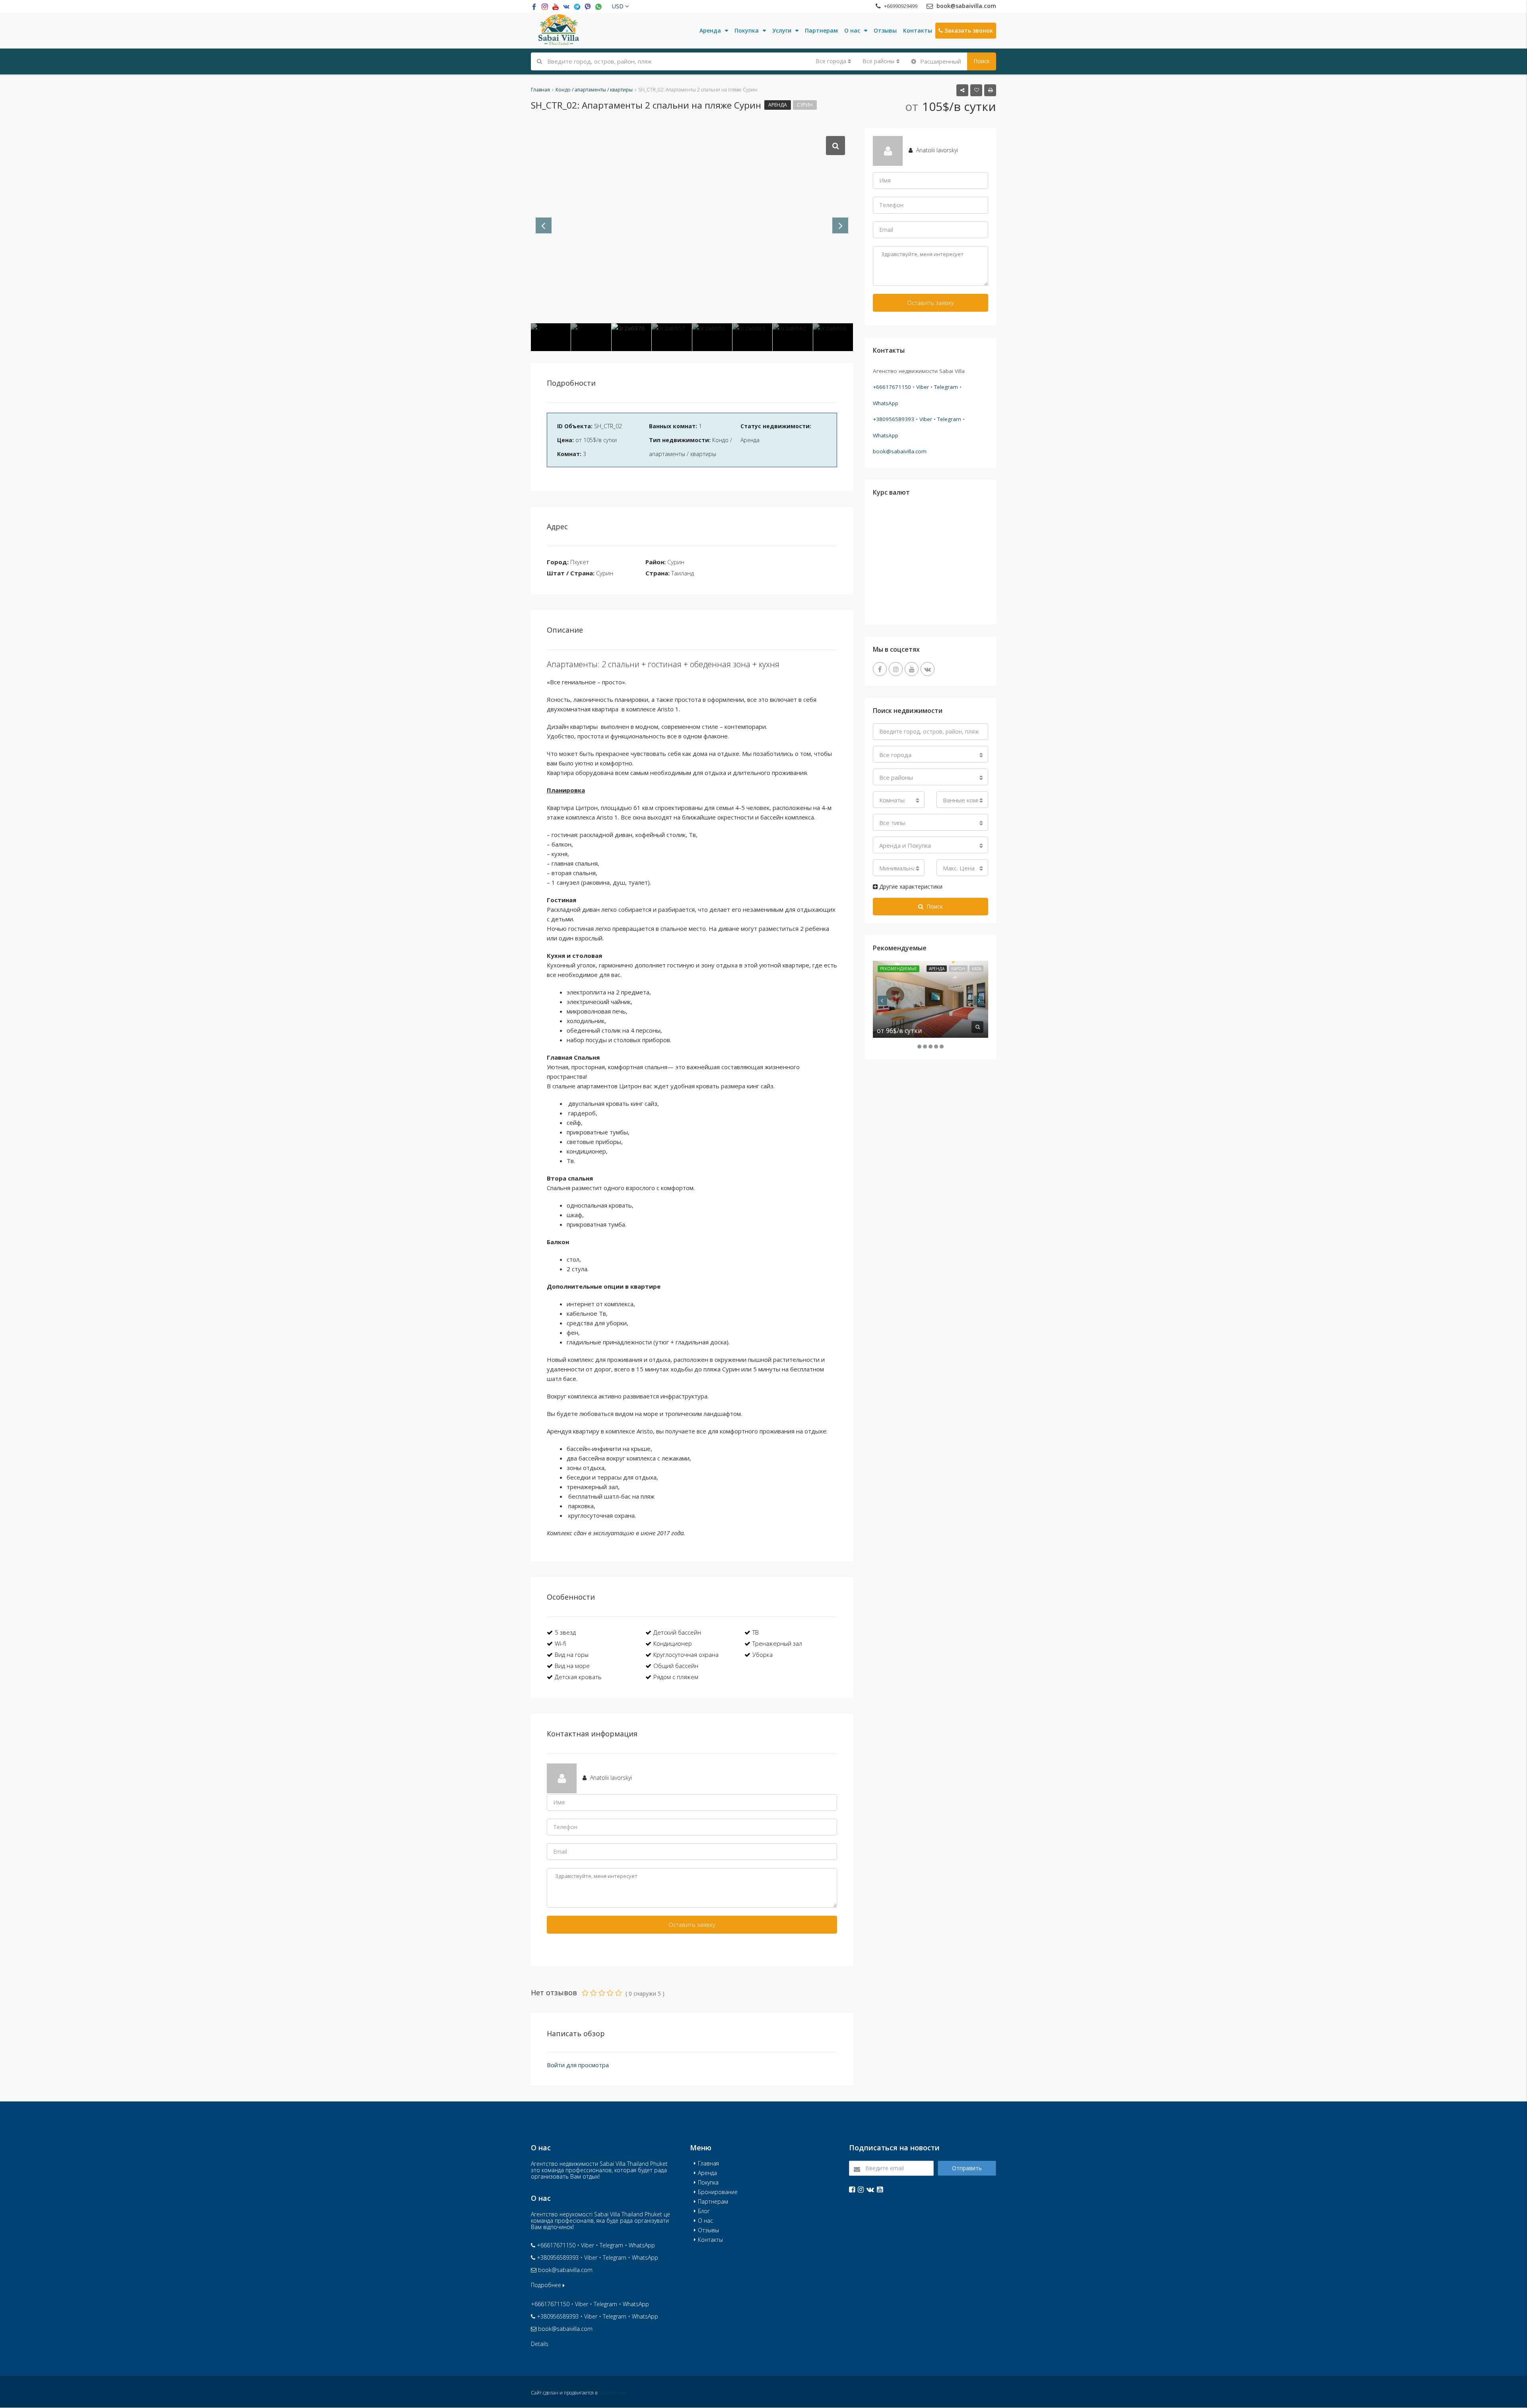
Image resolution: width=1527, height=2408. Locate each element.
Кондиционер (673, 1643)
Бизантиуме (613, 2393)
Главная (708, 2163)
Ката (976, 969)
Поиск (982, 61)
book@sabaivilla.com (900, 451)
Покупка (747, 30)
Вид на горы (572, 1655)
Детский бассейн (677, 1632)
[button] (620, 6)
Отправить (967, 2168)
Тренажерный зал (777, 1643)
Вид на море (572, 1666)
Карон (958, 969)
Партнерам (821, 30)
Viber (923, 387)
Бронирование (718, 2192)
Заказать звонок (968, 30)
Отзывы (885, 30)
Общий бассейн (676, 1666)
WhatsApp (886, 403)
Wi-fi (560, 1643)
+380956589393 (894, 419)
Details (540, 2344)
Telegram (946, 387)
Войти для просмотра (578, 2065)
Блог (704, 2211)
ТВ (756, 1632)
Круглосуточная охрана (686, 1655)
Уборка (763, 1655)
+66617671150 (892, 387)
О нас (852, 30)
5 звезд (565, 1632)
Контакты (918, 30)
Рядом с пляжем (676, 1677)
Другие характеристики (910, 886)
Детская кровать (578, 1677)
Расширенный (940, 61)
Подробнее (547, 2285)
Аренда (710, 30)
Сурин (805, 105)
